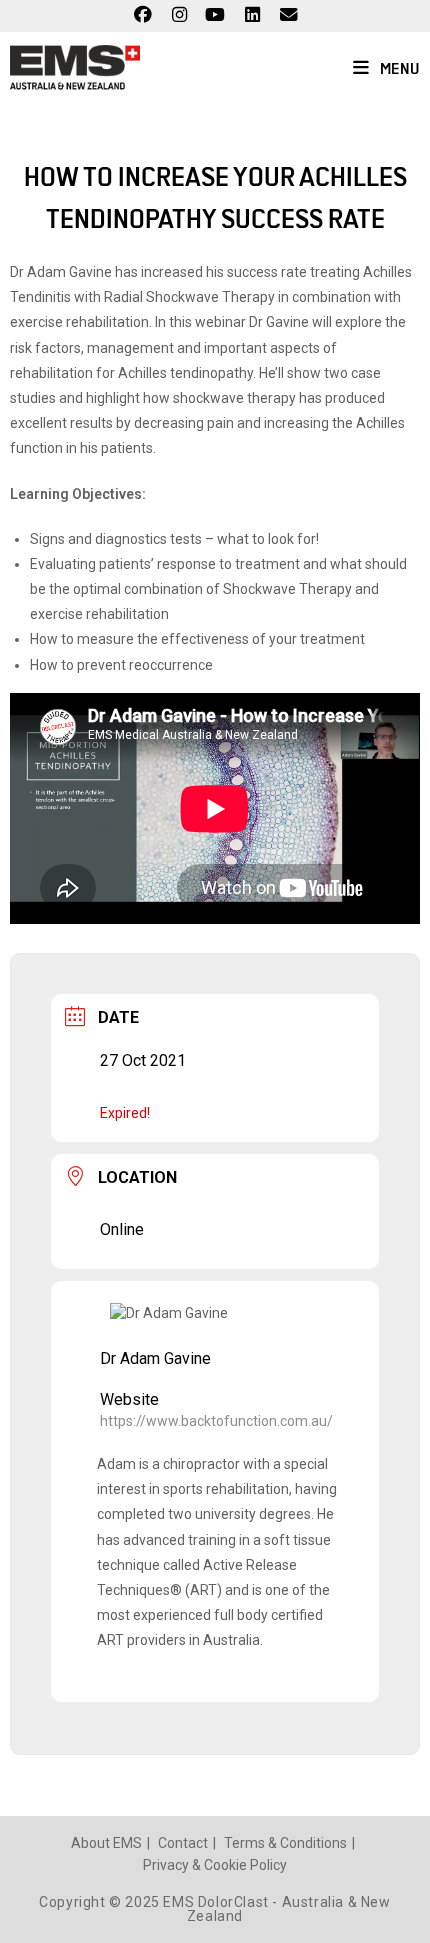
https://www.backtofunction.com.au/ (216, 1421)
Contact (183, 1843)
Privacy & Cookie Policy (215, 1865)
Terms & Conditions (285, 1843)
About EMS (106, 1843)
